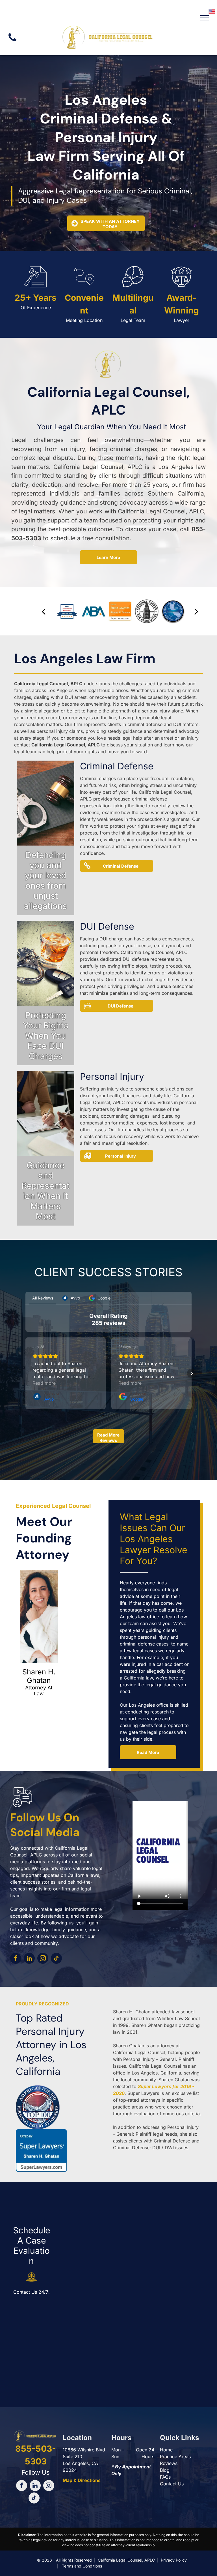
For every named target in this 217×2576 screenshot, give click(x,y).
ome (168, 2450)
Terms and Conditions (82, 2566)
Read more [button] (44, 1383)
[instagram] (43, 1959)
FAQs (165, 2477)
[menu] (205, 18)
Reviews (169, 2463)
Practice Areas (175, 2457)
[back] (44, 611)
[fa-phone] (12, 42)
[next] (196, 611)
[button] (25, 1373)
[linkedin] (29, 1959)
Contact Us (172, 2484)
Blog (165, 2470)
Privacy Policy (174, 2560)
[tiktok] (56, 1959)
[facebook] (16, 1959)
